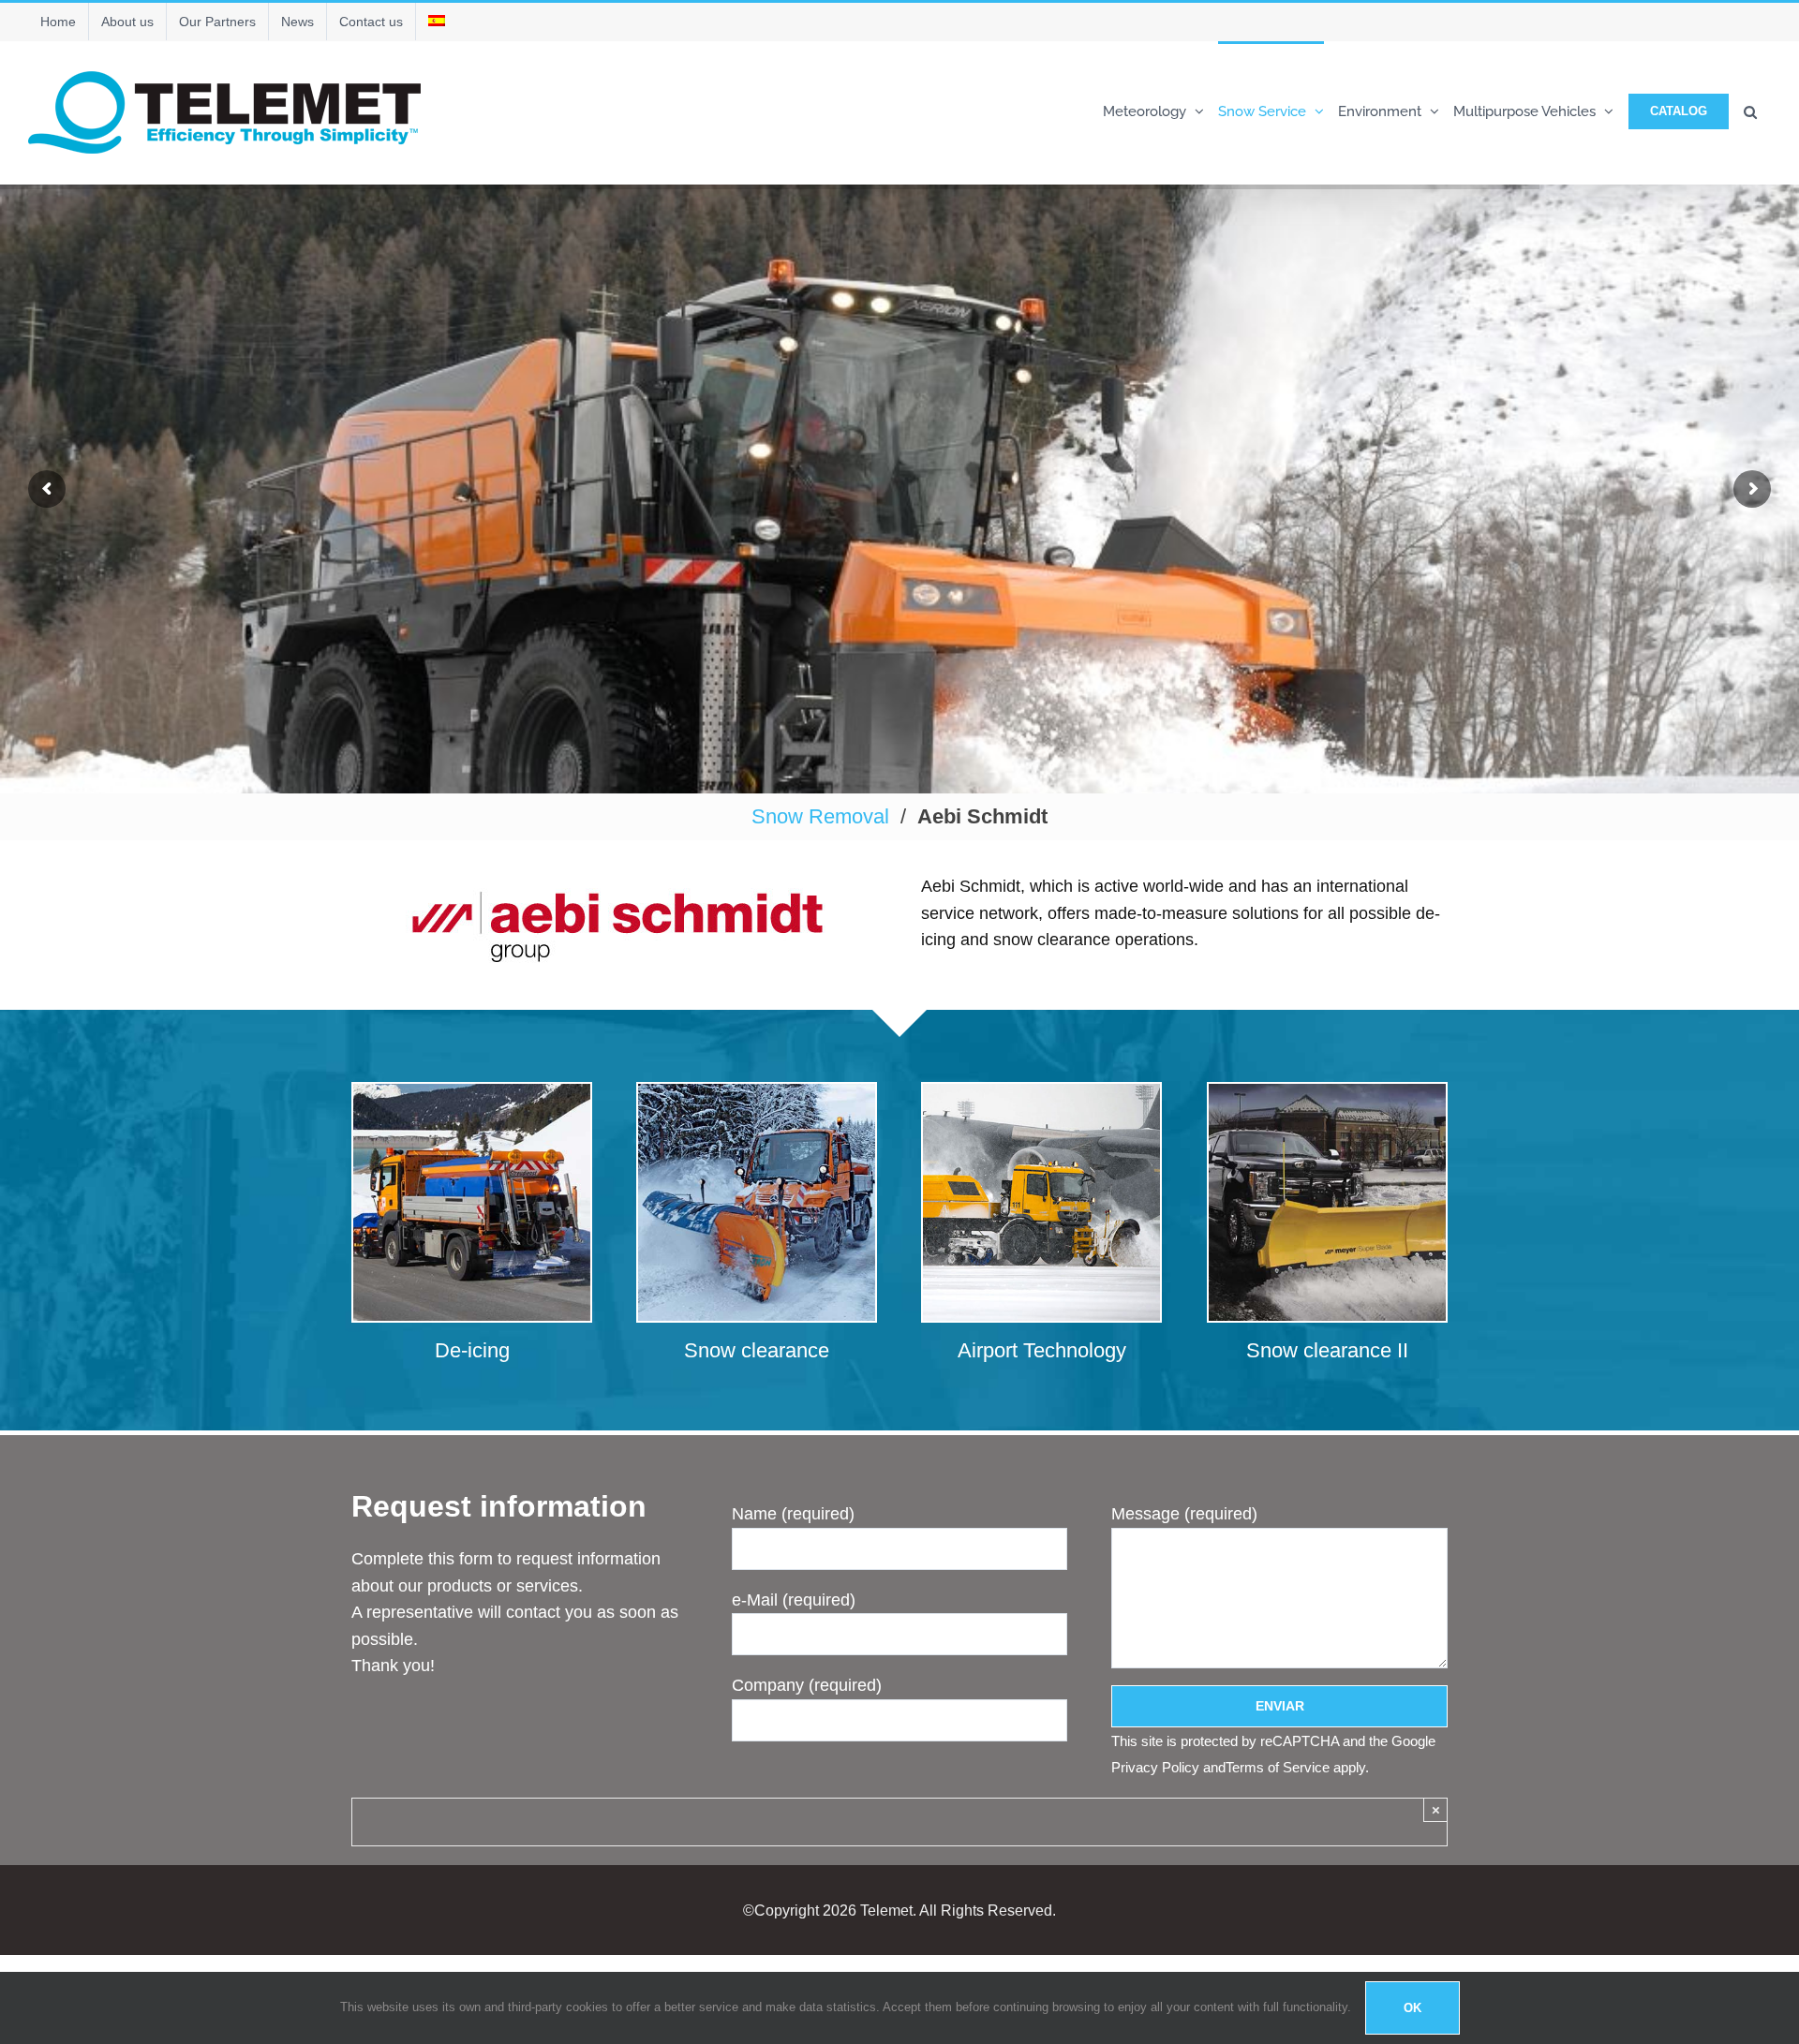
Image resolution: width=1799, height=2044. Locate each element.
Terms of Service (1278, 1767)
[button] (1750, 110)
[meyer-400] (1327, 1092)
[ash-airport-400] (1041, 1092)
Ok (1412, 2008)
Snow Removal (820, 816)
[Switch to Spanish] (437, 22)
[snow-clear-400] (757, 1092)
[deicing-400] (472, 1092)
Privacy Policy (1155, 1767)
